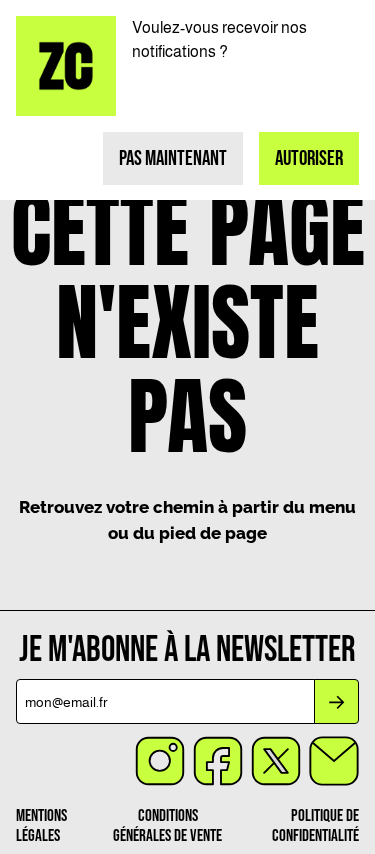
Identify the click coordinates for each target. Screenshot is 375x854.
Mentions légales (41, 826)
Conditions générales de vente (167, 826)
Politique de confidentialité (315, 826)
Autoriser (309, 158)
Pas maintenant (173, 158)
